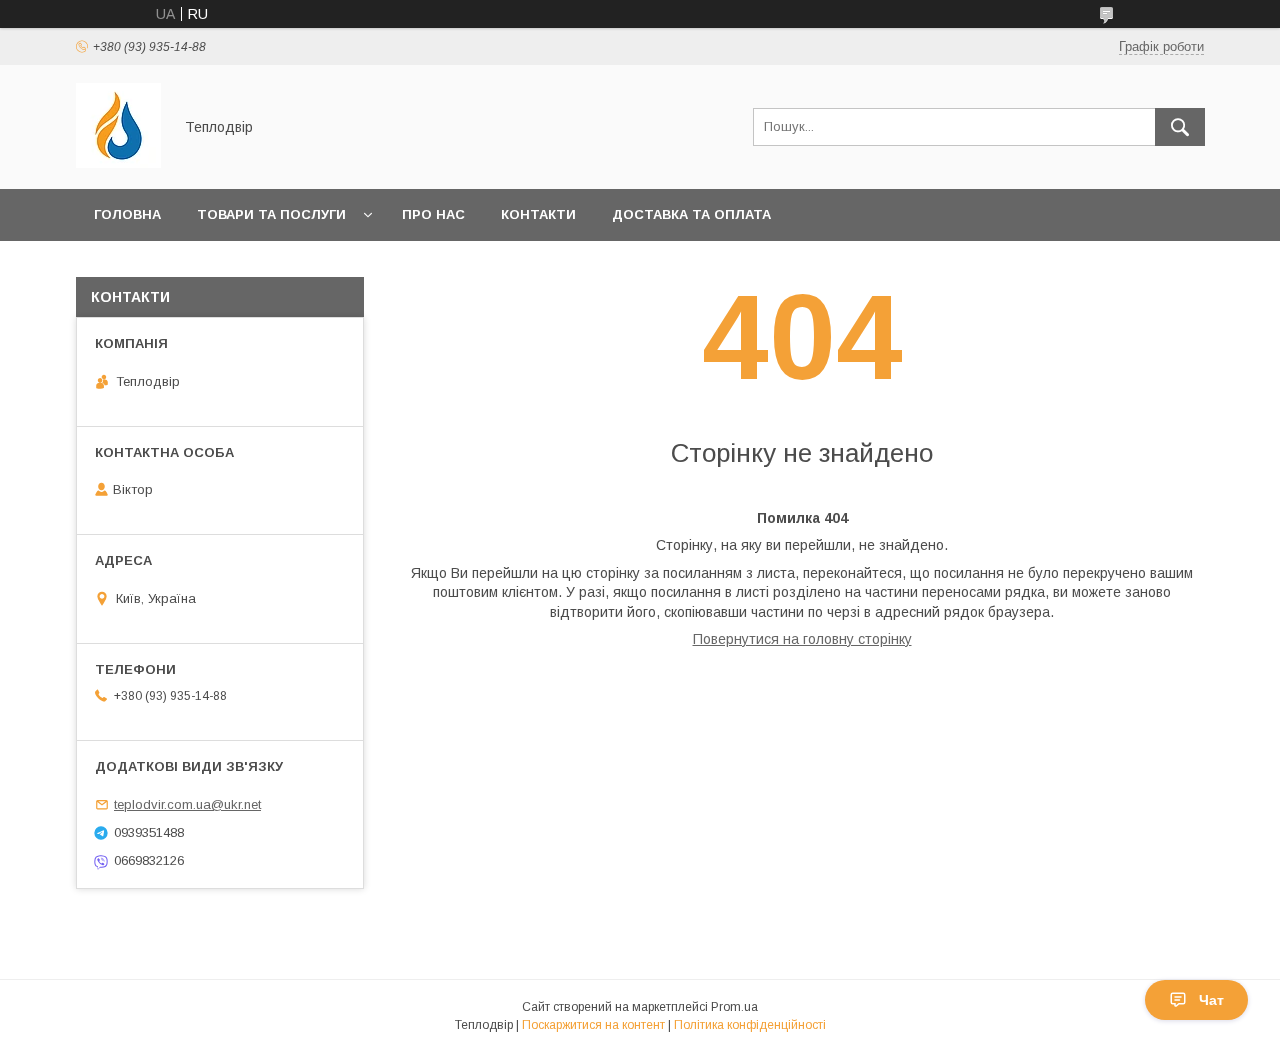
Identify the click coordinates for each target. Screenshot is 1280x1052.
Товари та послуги (271, 214)
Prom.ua (734, 1007)
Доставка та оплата (691, 214)
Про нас (433, 214)
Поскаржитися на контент (593, 1025)
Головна (127, 214)
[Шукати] (1180, 127)
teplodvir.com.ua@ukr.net (187, 804)
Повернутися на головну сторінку (802, 639)
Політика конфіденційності (750, 1025)
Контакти (538, 214)
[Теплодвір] (118, 163)
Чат (1211, 1000)
